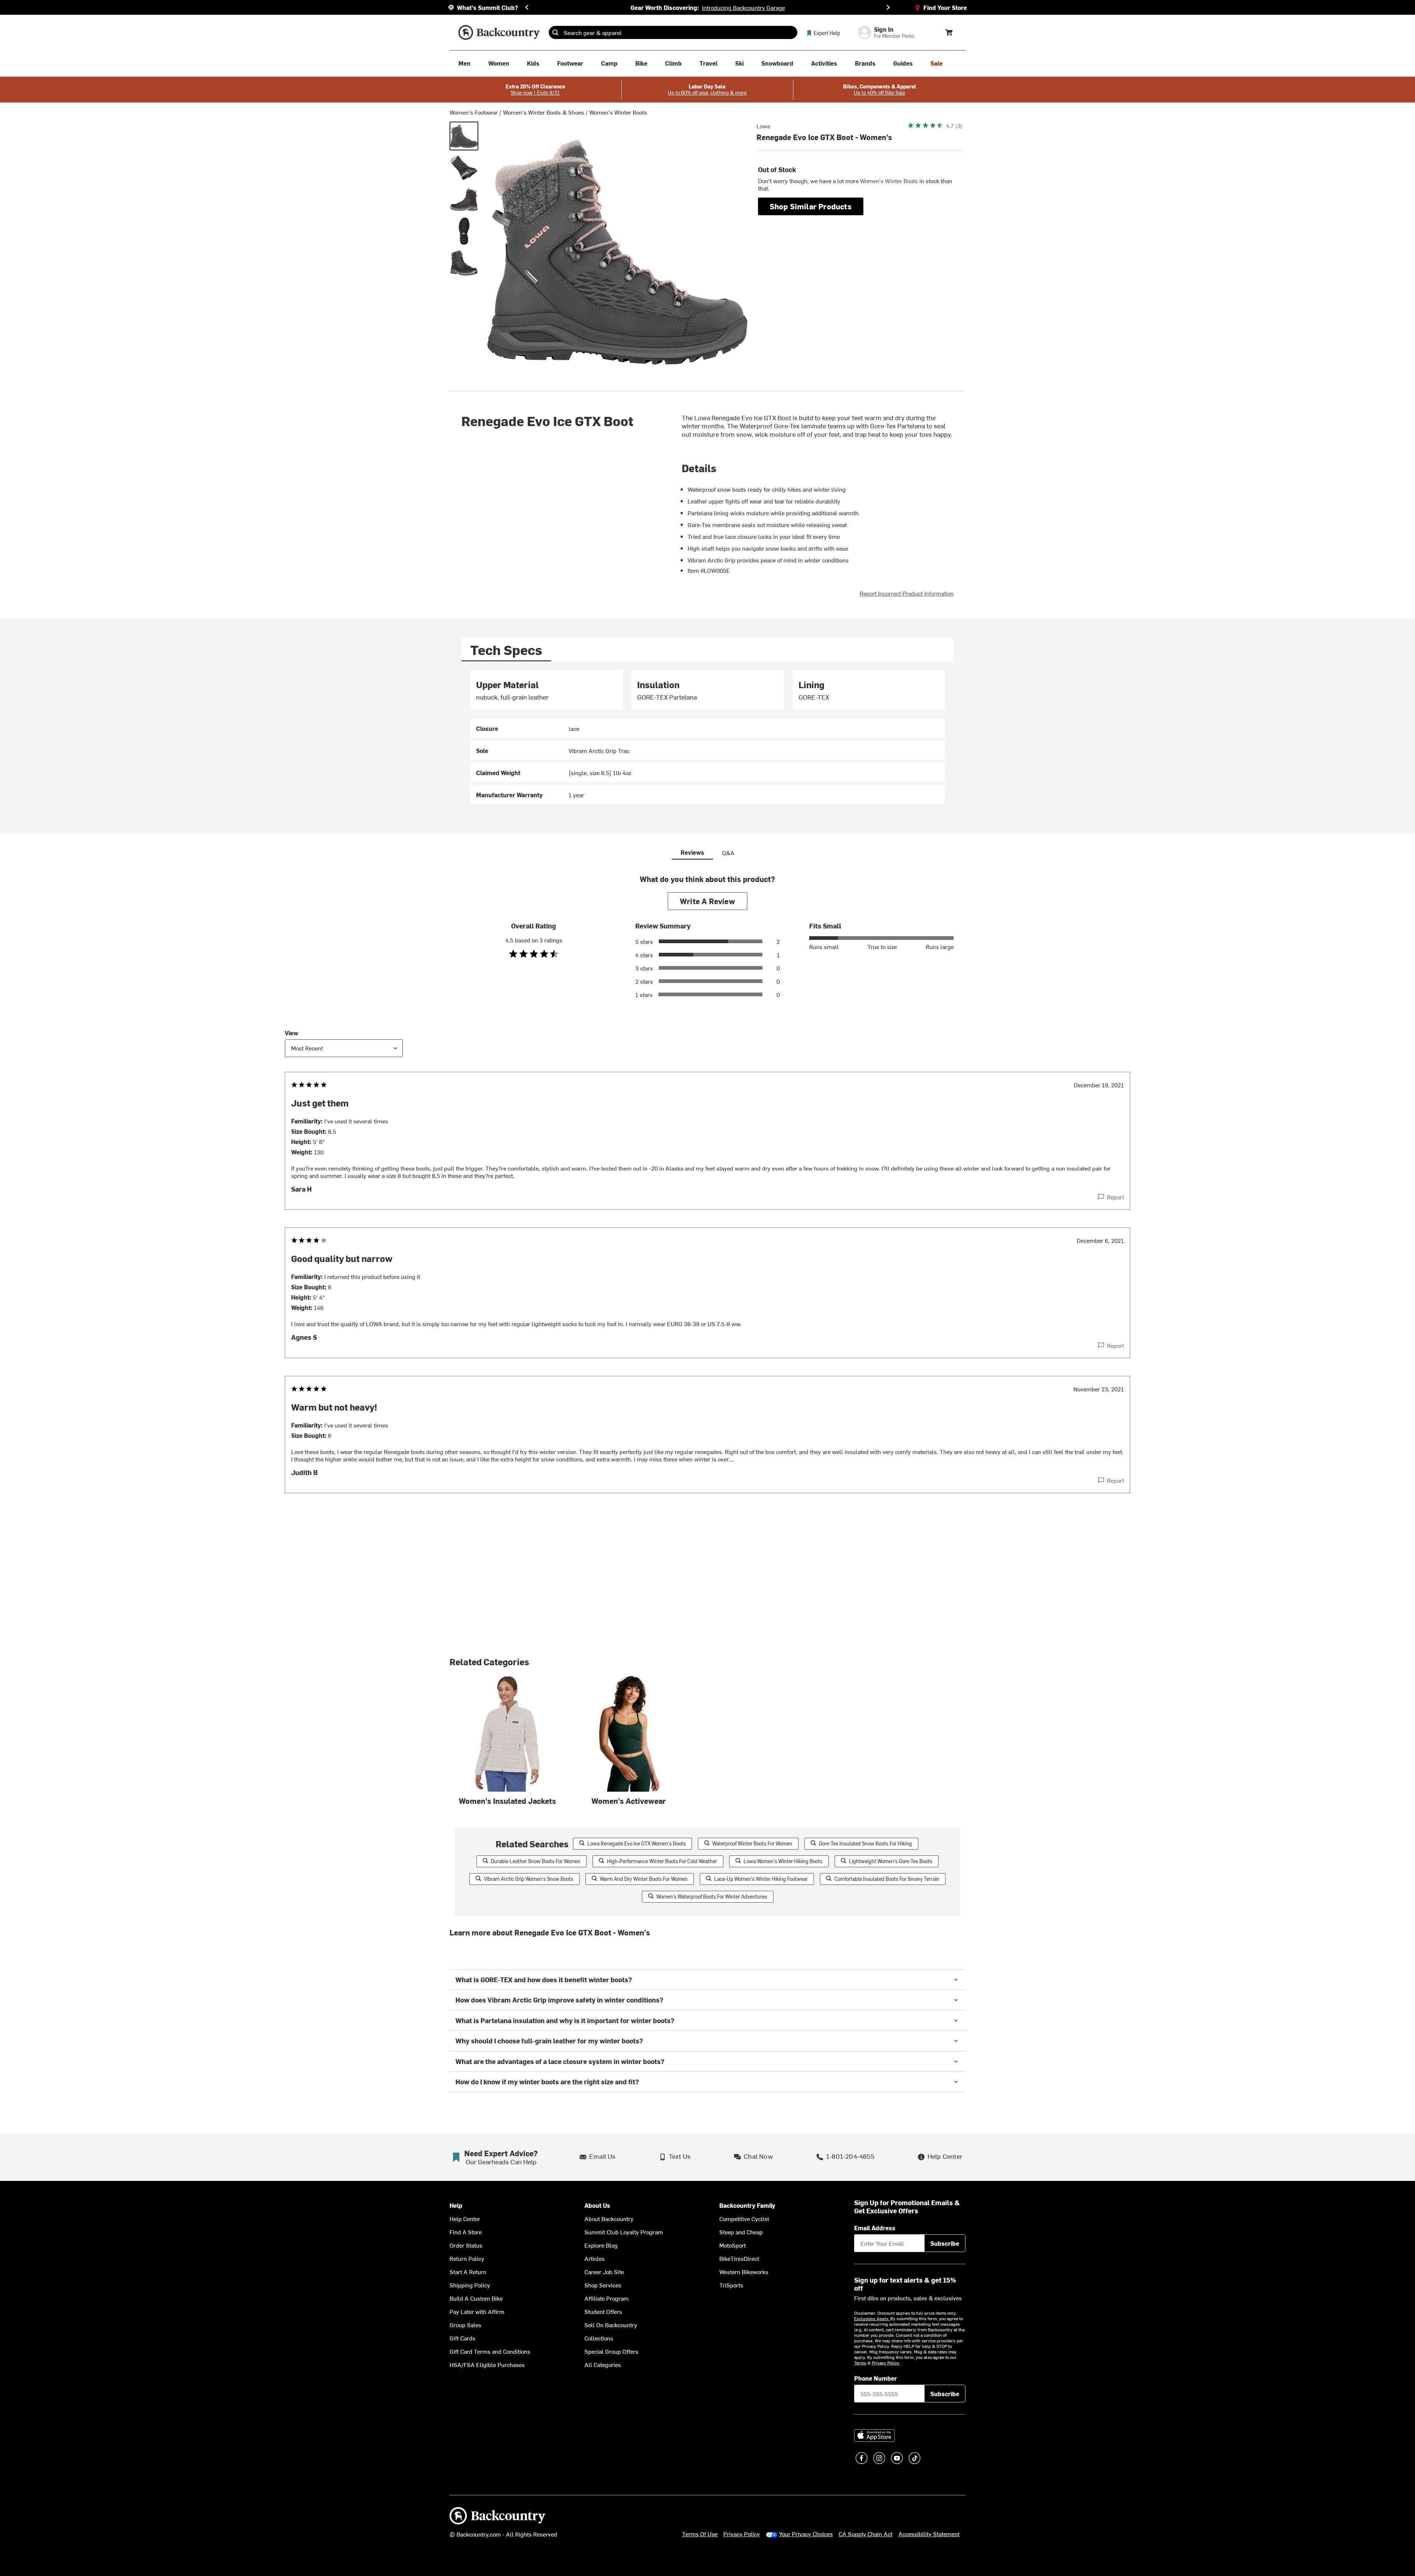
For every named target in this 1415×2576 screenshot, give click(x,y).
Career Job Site (604, 2272)
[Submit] (555, 32)
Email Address (875, 2228)
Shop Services (603, 2285)
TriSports (731, 2285)
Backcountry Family (747, 2205)
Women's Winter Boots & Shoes (544, 112)
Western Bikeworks (744, 2272)
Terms (860, 2363)
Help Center (465, 2218)
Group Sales (465, 2325)
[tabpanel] (707, 737)
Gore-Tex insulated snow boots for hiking (865, 1843)
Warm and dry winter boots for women (644, 1879)
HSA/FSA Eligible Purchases (487, 2364)
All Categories (603, 2364)
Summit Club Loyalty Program (624, 2232)
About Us (597, 2205)
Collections (599, 2338)
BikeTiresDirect (739, 2258)
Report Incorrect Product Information (907, 593)
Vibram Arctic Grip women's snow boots (529, 1879)
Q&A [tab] (728, 853)
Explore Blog (601, 2245)
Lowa (763, 126)
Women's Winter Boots (618, 112)
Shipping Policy (470, 2285)
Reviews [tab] (692, 852)
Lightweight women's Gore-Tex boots (891, 1861)
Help (456, 2205)
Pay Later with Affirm (477, 2311)
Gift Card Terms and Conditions (490, 2351)
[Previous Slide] (527, 7)
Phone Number (876, 2378)
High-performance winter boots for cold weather (662, 1861)
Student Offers (603, 2311)
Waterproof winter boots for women (752, 1843)
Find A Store (466, 2232)
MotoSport (733, 2245)
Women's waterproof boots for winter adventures (712, 1897)
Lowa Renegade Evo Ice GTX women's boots (637, 1843)
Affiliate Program (607, 2298)
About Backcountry (609, 2218)
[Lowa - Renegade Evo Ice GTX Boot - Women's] (464, 136)
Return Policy (467, 2258)
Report (1115, 1197)
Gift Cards (462, 2338)
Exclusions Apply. (872, 2318)
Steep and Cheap (741, 2232)
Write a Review (707, 901)
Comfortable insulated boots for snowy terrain (887, 1879)
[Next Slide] (888, 7)
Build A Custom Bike (476, 2298)
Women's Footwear (474, 112)
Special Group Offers (611, 2351)
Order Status (466, 2245)
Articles (595, 2258)
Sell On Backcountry (611, 2325)
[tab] (506, 650)
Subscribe (945, 2243)
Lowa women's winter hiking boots (783, 1861)
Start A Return (468, 2272)
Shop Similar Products (811, 206)
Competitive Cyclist (744, 2218)
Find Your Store (945, 7)
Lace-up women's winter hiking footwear (761, 1879)
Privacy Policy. (886, 2363)
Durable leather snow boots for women (536, 1861)
